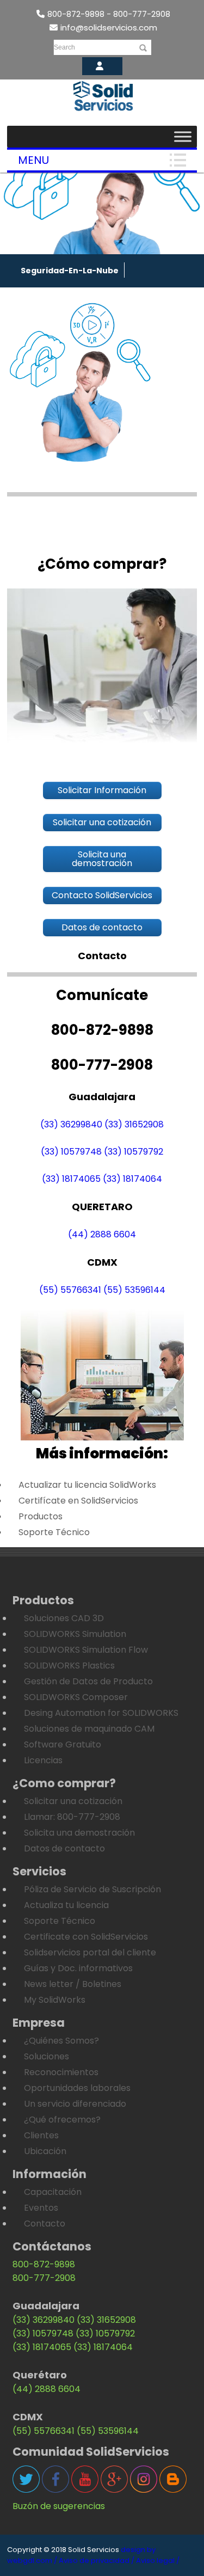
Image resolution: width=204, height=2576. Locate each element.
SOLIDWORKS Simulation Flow (86, 1650)
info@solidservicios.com (109, 27)
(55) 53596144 (134, 1290)
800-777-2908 (44, 2278)
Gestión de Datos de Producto (88, 1681)
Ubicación (45, 2151)
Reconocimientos (61, 2072)
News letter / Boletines (73, 1984)
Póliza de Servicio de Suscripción (92, 1889)
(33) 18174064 (132, 1179)
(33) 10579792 (134, 1152)
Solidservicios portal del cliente (90, 1952)
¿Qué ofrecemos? (62, 2120)
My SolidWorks (55, 2000)
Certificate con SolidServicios (86, 1937)
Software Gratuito (63, 1744)
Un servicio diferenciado (75, 2104)
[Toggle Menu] (183, 136)
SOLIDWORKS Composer (76, 1697)
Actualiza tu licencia (66, 1905)
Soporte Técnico (54, 1532)
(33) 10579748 (71, 1152)
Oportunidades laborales (77, 2088)
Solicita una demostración (79, 1833)
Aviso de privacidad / (97, 2560)
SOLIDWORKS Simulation (75, 1634)
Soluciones (47, 2056)
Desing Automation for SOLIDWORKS (101, 1713)
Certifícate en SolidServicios (78, 1501)
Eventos (41, 2208)
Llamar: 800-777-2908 (72, 1817)
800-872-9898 (44, 2264)
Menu (33, 160)
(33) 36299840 (71, 1124)
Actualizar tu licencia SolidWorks (87, 1485)
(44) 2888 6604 (102, 1234)
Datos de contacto (64, 1848)
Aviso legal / (158, 2560)
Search (64, 47)
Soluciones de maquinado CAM (89, 1729)
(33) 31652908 (134, 1124)
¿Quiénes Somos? (61, 2041)
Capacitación (53, 2192)
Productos (41, 1516)
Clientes (41, 2135)
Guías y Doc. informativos (78, 1968)
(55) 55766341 (70, 1290)
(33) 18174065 (71, 1179)
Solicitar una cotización (73, 1801)
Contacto (45, 2224)
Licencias (43, 1760)
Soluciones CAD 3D (64, 1618)
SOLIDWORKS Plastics (69, 1666)
